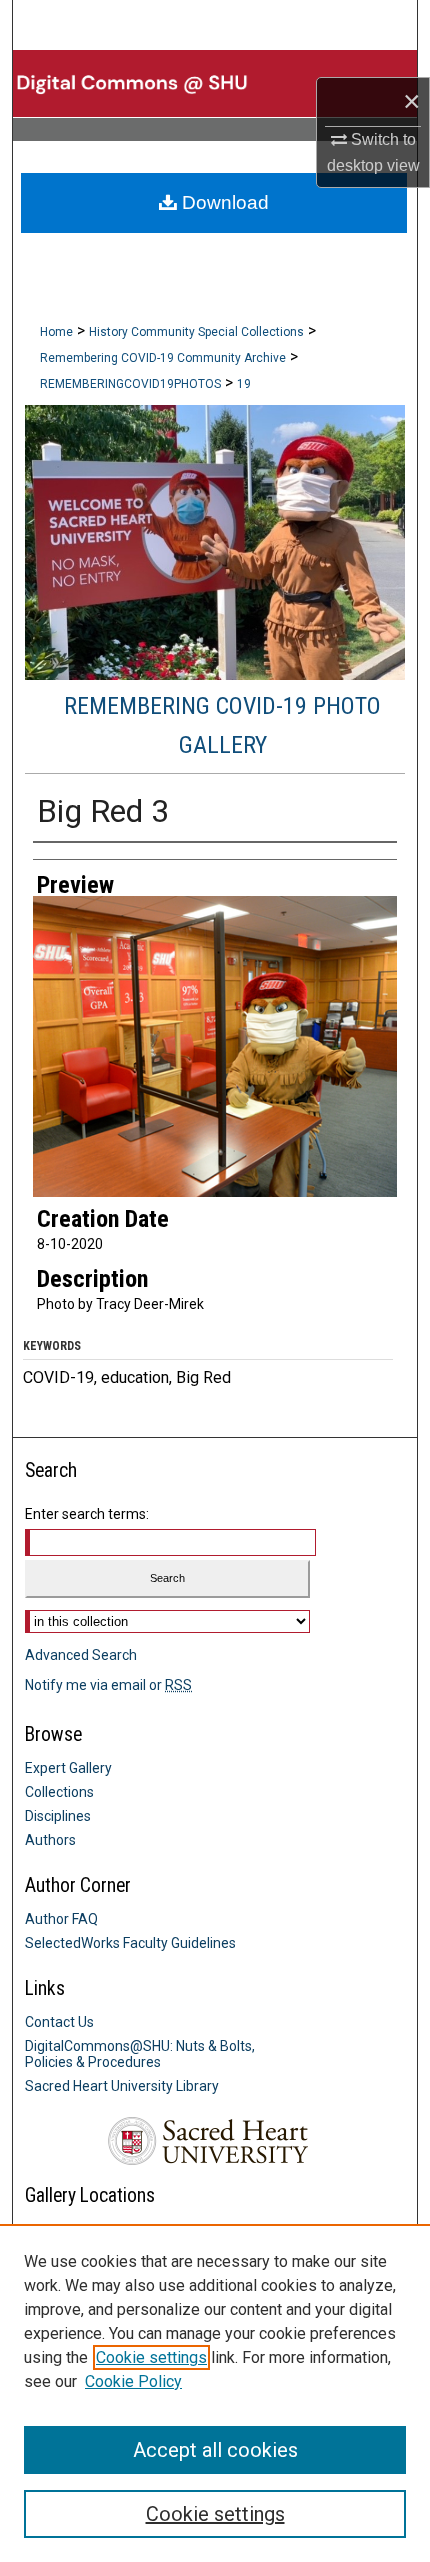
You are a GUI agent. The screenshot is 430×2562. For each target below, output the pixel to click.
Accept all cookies (215, 2450)
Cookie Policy (133, 2381)
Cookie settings (151, 2357)
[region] (215, 2393)
